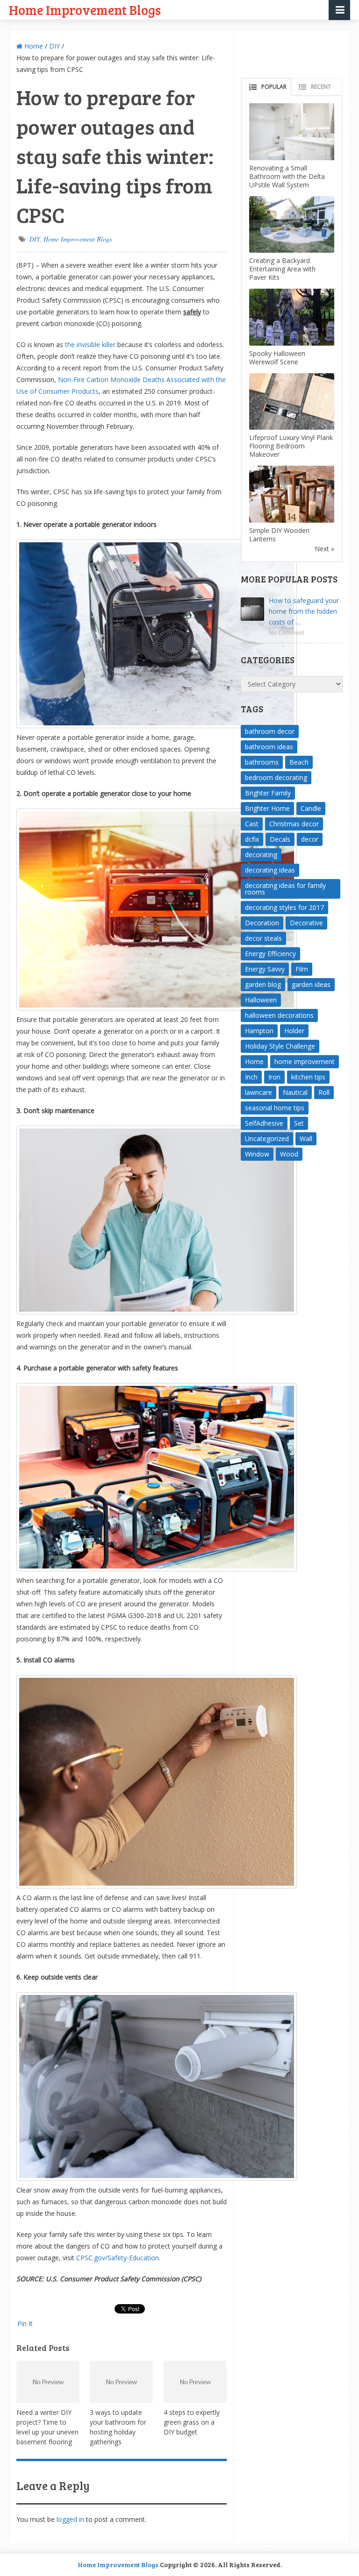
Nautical (295, 1092)
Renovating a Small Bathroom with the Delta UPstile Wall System (287, 176)
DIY (54, 46)
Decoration (262, 923)
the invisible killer (90, 344)
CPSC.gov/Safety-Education (118, 2258)
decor (310, 839)
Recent (321, 87)
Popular (274, 87)
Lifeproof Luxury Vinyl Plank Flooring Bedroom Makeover (291, 446)
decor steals (263, 938)
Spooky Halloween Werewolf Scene (277, 358)
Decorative (306, 923)
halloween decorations (279, 1015)
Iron (274, 1077)
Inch (251, 1077)
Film (302, 969)
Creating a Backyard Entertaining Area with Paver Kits (282, 269)
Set (299, 1123)
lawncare (258, 1092)
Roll (324, 1092)
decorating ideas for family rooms (285, 889)
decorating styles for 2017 (284, 907)
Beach (299, 762)
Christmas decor (294, 824)
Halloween (261, 1000)
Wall (306, 1139)
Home (33, 46)
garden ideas (311, 984)
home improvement (305, 1061)
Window (257, 1154)
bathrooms (262, 762)
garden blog (263, 984)
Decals (280, 839)
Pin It (25, 2324)
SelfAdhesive (264, 1123)
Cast (252, 824)
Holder (294, 1031)
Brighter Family (268, 793)
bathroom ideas (269, 747)
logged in (70, 2519)
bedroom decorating (276, 777)
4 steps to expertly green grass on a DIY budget (192, 2422)
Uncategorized (267, 1139)
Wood (289, 1154)
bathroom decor (270, 731)
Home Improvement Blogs (85, 10)
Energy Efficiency (270, 954)
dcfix (252, 839)
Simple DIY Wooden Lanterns (279, 535)
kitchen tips (308, 1077)
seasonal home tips (275, 1108)
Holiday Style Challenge (280, 1046)
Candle (311, 808)
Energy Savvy (265, 969)
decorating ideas (270, 870)
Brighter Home (267, 808)
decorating (261, 855)
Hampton (259, 1031)
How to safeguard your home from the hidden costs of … (304, 611)
